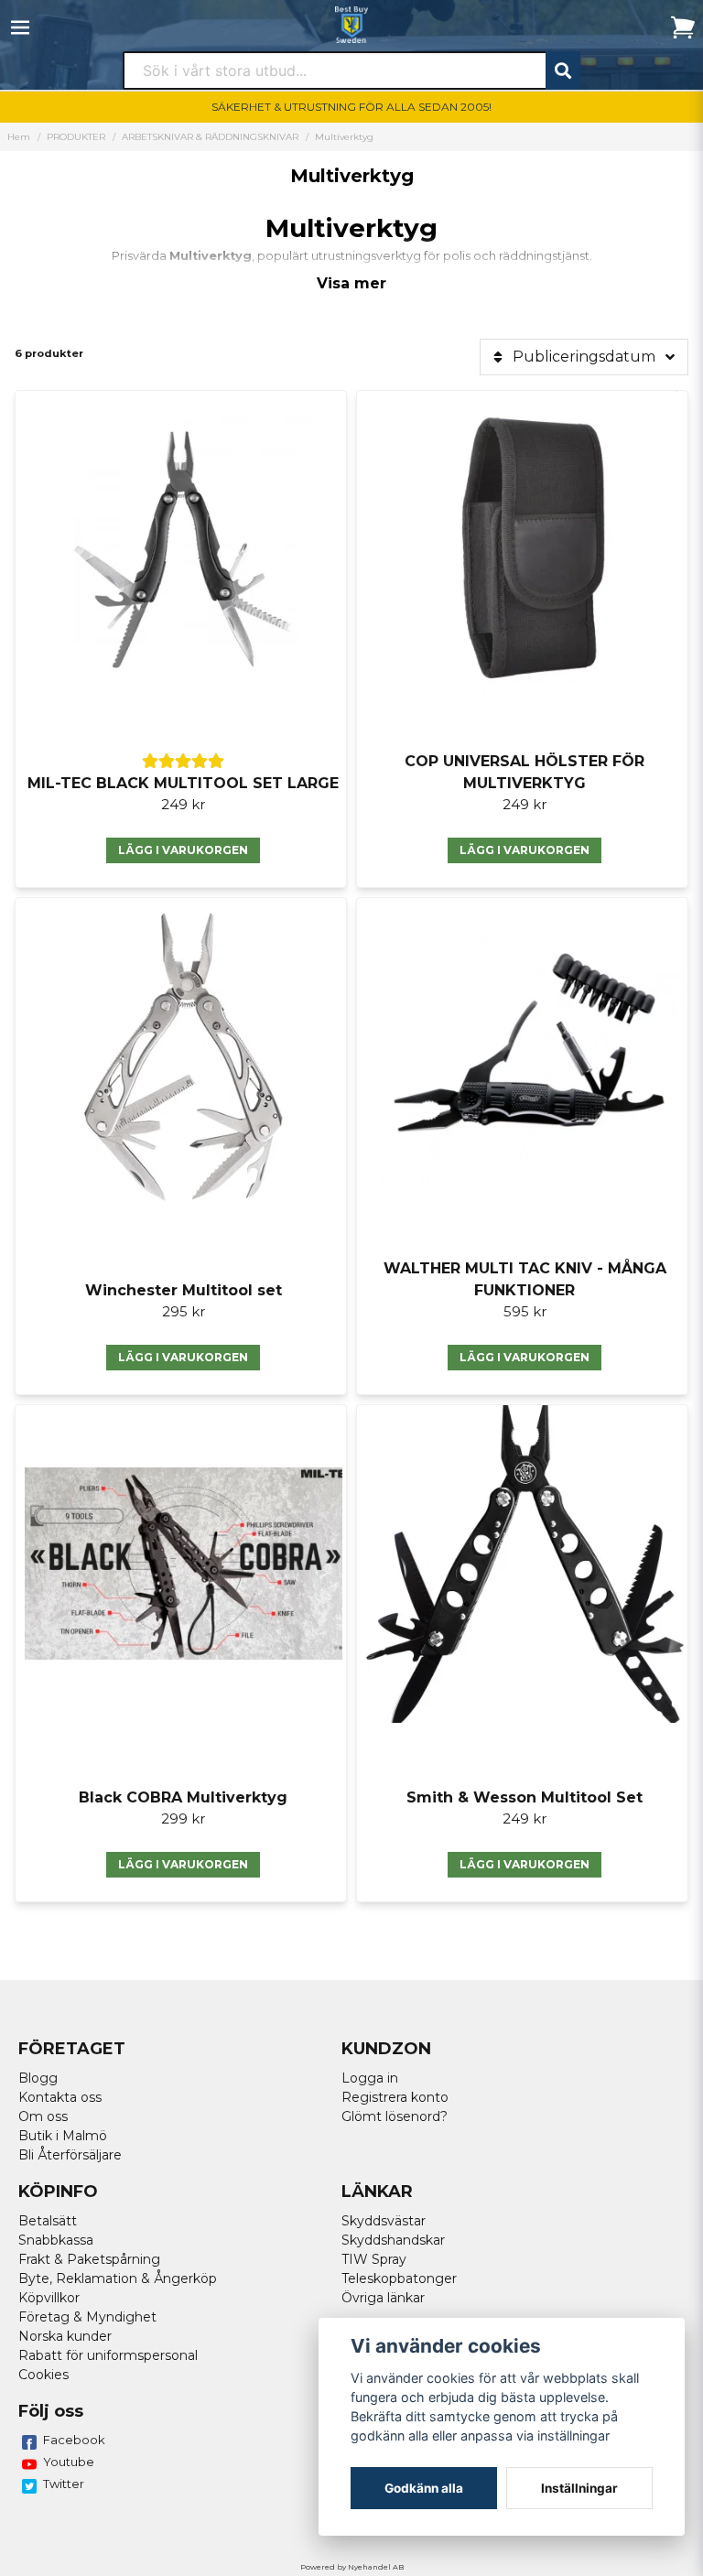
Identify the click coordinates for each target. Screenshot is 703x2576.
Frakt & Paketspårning (89, 2259)
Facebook (74, 2440)
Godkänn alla (424, 2488)
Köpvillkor (49, 2298)
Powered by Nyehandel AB (352, 2567)
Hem (19, 137)
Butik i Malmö (63, 2136)
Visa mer (351, 283)
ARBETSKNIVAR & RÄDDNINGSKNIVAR (210, 137)
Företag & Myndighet (87, 2317)
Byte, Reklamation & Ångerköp (118, 2278)
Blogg (38, 2078)
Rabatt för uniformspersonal (108, 2355)
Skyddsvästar (384, 2221)
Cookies (43, 2375)
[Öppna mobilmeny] (20, 27)
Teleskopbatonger (399, 2278)
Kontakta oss (60, 2097)
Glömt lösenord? (395, 2116)
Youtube (69, 2462)
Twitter (64, 2484)
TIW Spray (374, 2259)
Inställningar (579, 2488)
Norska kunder (65, 2336)
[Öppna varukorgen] (683, 27)
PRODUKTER (76, 137)
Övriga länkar (383, 2298)
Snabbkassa (56, 2240)
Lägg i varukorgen (183, 850)
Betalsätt (48, 2221)
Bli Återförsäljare (70, 2155)
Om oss (43, 2116)
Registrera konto (395, 2097)
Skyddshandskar (393, 2240)
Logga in (370, 2078)
